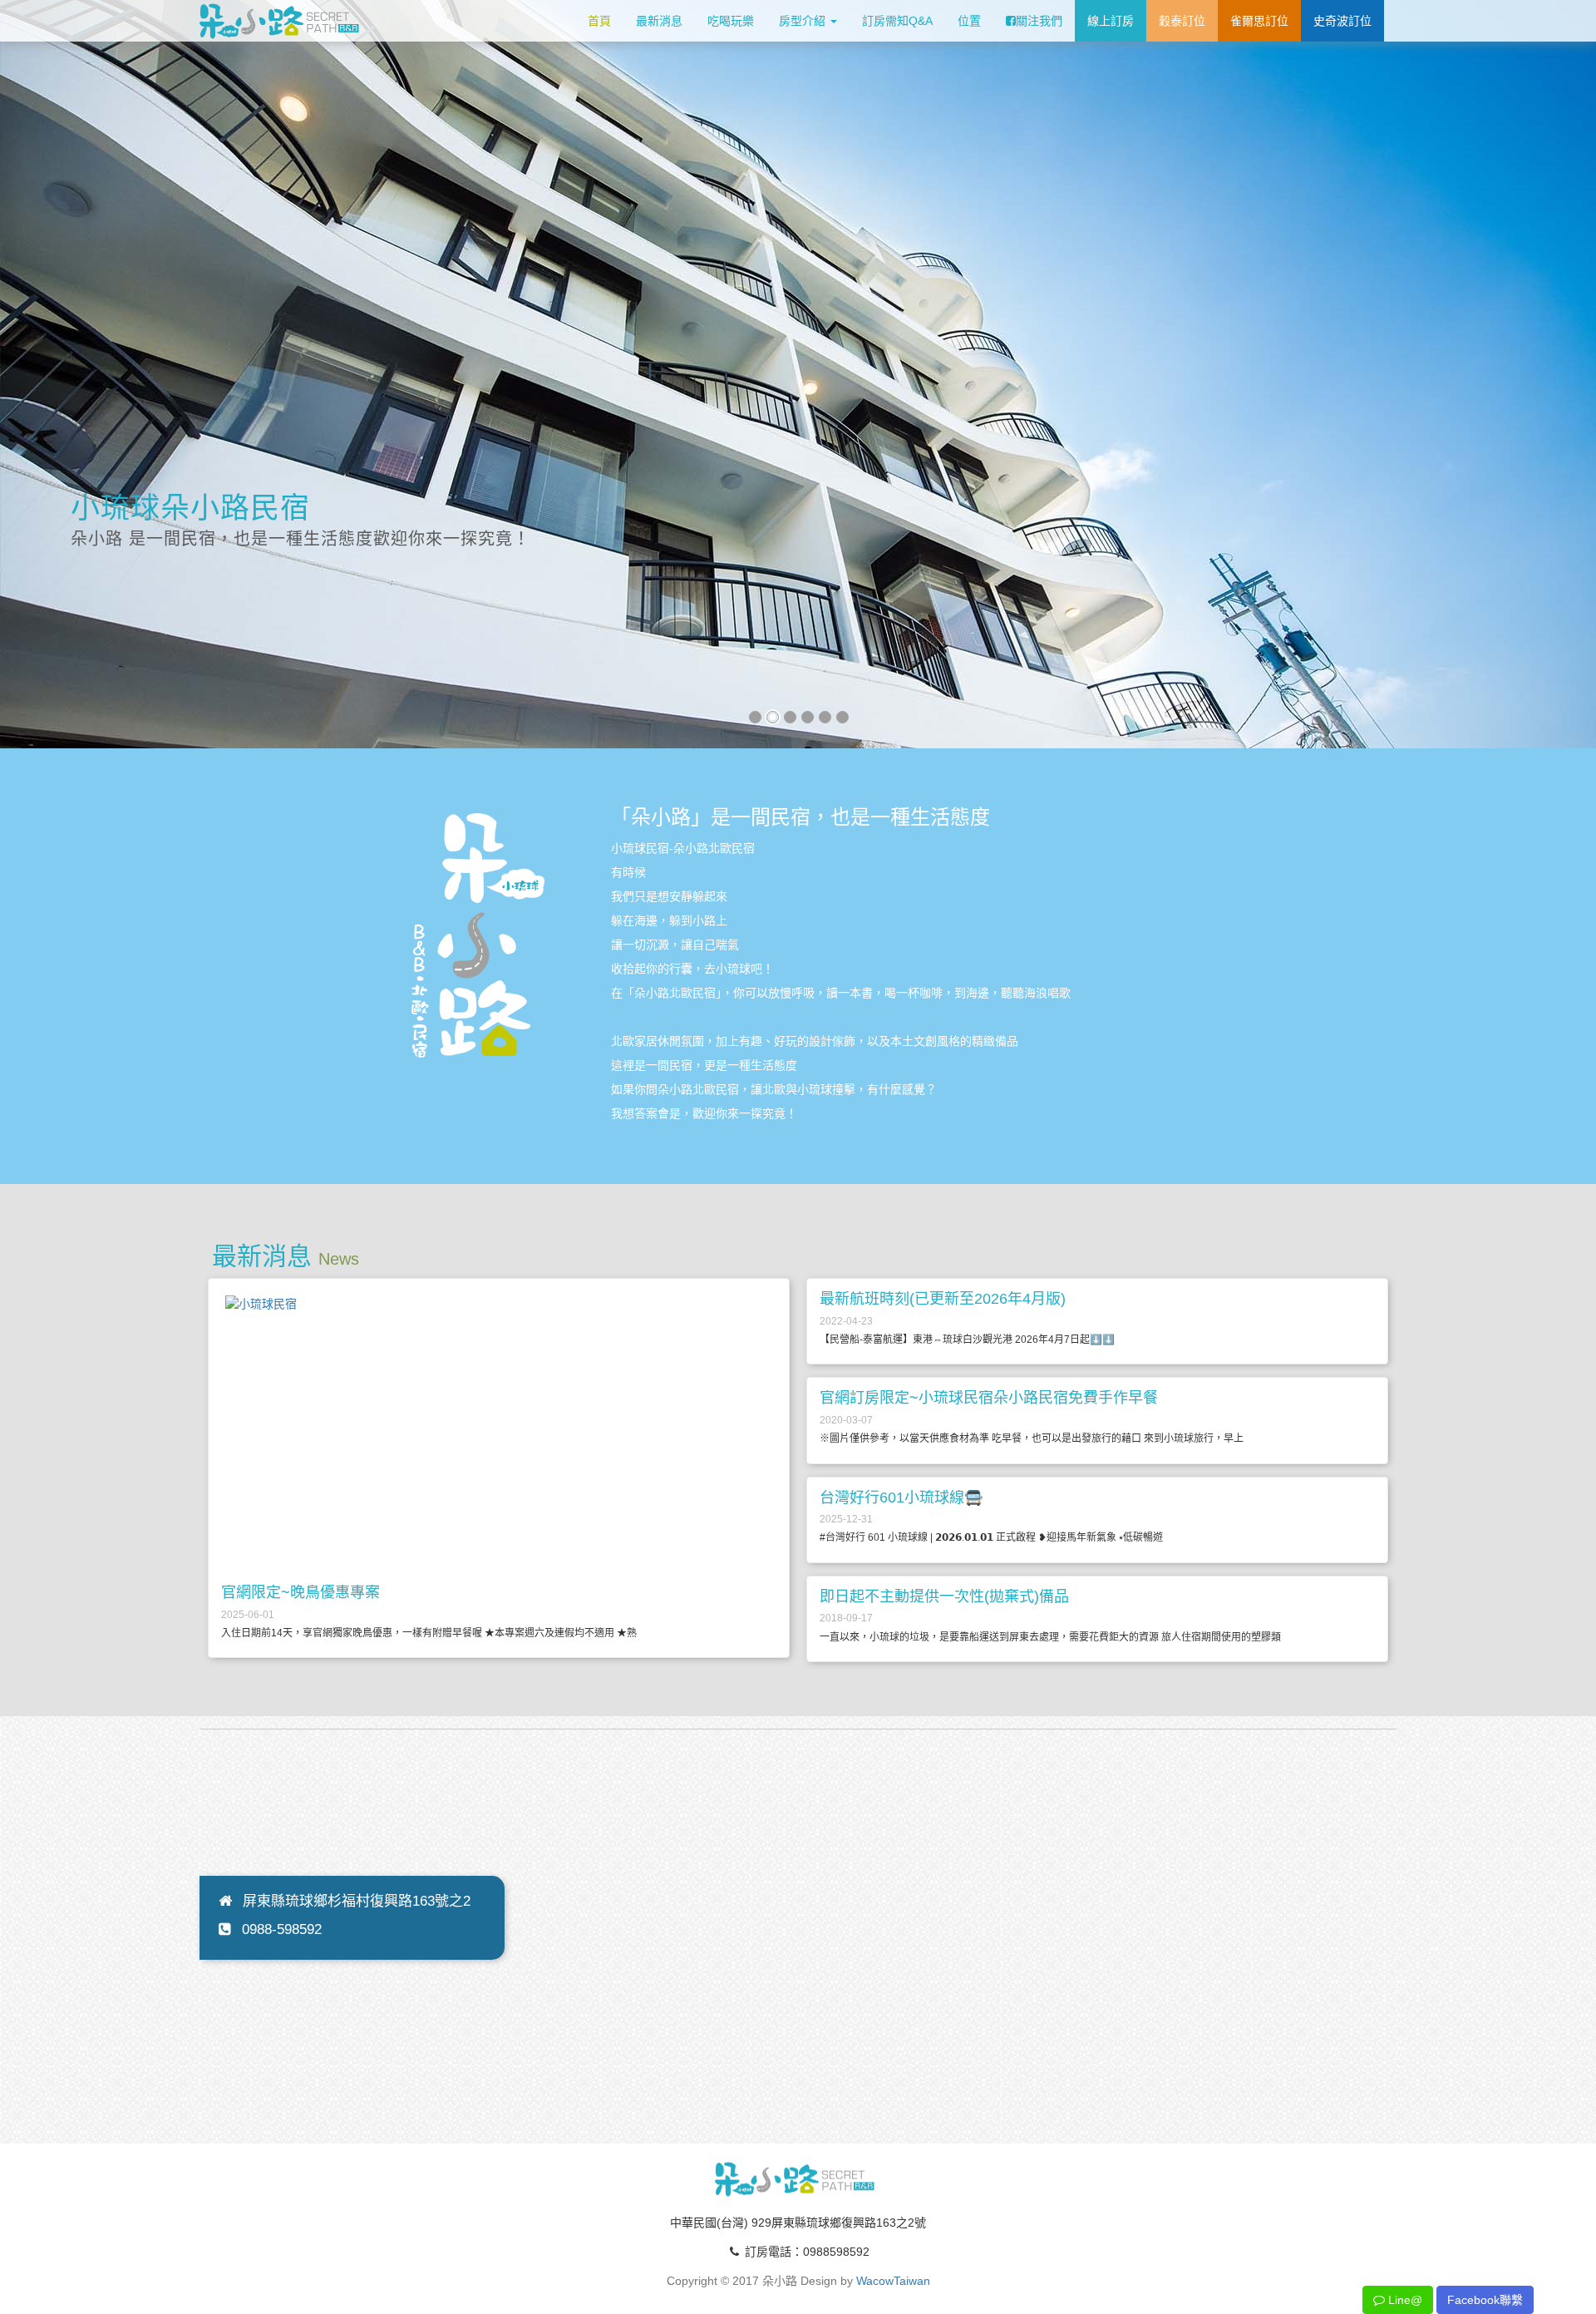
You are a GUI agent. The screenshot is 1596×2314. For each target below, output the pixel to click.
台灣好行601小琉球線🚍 (901, 1497)
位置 (969, 21)
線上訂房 (1111, 21)
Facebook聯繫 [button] (1485, 2300)
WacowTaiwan (893, 2281)
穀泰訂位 (1182, 21)
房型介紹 (804, 21)
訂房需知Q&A (897, 21)
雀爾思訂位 (1259, 21)
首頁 (599, 21)
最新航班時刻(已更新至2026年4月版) (943, 1299)
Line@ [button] (1404, 2300)
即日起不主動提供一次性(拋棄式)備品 (944, 1596)
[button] (34, 370)
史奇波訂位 (1342, 21)
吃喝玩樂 (731, 21)
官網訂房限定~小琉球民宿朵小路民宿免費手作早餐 (989, 1398)
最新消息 (659, 21)
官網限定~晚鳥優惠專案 (300, 1592)
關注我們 (1039, 21)
